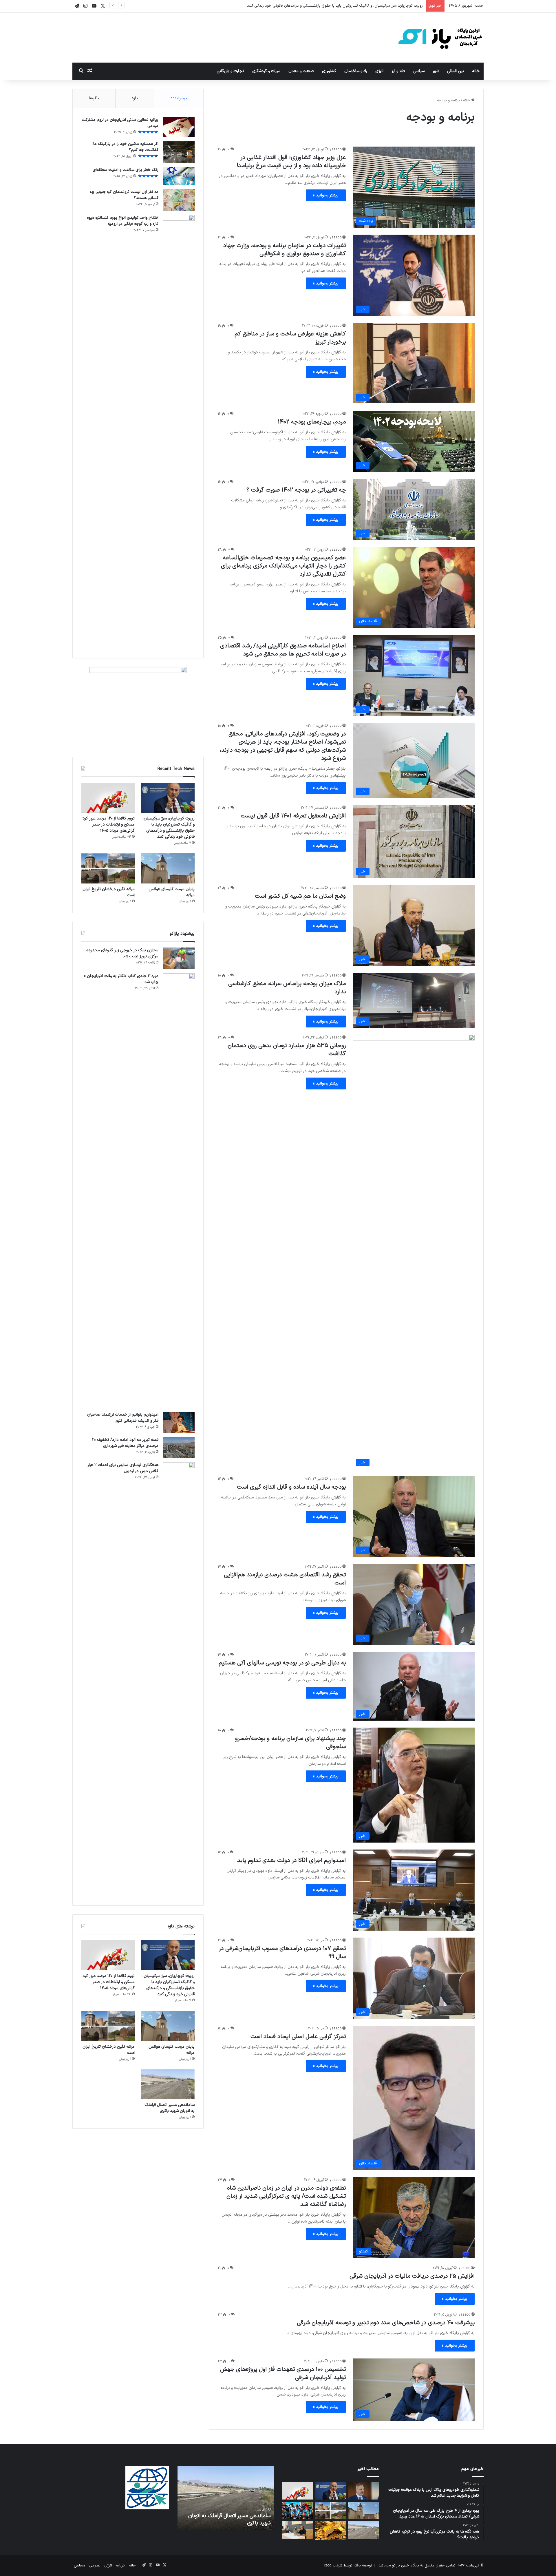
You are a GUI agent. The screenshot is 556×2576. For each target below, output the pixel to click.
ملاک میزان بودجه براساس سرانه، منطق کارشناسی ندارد (287, 988)
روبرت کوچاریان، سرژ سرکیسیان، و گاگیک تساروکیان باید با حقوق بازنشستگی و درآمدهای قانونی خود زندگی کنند (169, 828)
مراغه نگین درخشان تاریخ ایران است (109, 892)
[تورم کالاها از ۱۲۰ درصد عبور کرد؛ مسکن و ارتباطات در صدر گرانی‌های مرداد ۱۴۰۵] (108, 798)
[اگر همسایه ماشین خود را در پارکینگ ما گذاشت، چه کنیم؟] (179, 152)
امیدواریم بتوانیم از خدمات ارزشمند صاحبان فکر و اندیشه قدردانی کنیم (123, 1418)
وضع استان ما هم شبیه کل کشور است (300, 896)
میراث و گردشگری (266, 71)
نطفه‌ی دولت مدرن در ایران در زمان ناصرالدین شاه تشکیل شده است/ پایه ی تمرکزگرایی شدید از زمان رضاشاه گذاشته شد (286, 2196)
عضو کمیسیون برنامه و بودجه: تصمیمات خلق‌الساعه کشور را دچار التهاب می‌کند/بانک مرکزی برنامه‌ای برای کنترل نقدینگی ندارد (283, 566)
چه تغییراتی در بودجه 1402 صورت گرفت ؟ (296, 490)
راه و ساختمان (356, 71)
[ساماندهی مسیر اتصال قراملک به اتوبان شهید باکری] (168, 2084)
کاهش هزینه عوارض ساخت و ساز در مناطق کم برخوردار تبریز (290, 338)
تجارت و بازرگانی (230, 71)
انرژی (379, 71)
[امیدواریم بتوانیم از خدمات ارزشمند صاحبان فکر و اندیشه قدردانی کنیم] (179, 1422)
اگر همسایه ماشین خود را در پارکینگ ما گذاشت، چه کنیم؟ (126, 147)
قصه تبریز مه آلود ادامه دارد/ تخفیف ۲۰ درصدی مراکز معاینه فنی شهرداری (125, 1443)
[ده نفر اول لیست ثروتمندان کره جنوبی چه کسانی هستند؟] (179, 200)
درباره (120, 2566)
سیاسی (419, 71)
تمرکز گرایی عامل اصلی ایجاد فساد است (298, 2037)
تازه (135, 98)
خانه (476, 71)
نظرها (94, 98)
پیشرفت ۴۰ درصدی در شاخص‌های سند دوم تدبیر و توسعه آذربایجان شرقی (386, 2323)
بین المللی (456, 71)
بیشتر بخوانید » (326, 195)
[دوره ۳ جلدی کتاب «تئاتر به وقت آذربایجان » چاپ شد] (179, 1191)
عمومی (95, 2566)
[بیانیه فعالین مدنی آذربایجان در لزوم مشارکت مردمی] (179, 127)
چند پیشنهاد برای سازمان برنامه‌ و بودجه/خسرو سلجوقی (290, 1743)
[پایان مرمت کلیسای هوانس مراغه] (168, 868)
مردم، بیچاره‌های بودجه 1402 (312, 422)
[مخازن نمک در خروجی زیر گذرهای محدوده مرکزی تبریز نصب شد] (179, 958)
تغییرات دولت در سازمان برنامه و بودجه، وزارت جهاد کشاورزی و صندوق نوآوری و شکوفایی (285, 250)
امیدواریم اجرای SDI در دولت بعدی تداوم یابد (291, 1861)
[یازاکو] (440, 38)
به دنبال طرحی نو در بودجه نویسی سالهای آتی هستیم (282, 1663)
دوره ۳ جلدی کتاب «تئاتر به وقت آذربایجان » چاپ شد (121, 979)
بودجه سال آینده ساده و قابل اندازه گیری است (291, 1487)
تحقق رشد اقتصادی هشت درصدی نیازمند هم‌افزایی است (285, 1579)
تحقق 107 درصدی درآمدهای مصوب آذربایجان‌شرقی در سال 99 (282, 1953)
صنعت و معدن (301, 71)
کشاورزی (329, 71)
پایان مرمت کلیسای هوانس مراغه (172, 892)
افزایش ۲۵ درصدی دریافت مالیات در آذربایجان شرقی (412, 2276)
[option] (225, 2498)
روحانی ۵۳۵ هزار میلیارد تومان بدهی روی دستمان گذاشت (287, 1050)
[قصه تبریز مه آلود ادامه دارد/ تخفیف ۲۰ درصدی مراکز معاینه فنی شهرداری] (179, 1448)
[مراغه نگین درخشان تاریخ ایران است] (108, 868)
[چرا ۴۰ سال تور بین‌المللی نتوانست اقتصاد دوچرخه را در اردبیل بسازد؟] (298, 2511)
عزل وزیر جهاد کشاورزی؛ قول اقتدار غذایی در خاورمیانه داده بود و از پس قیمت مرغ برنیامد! (291, 162)
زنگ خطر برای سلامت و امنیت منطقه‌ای (126, 170)
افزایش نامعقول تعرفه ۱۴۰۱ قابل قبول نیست (293, 816)
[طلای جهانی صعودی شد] (331, 2531)
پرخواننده (179, 98)
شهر (436, 71)
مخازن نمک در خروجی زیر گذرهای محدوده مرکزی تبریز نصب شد (122, 953)
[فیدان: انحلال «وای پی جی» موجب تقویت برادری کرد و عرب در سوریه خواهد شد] (363, 2491)
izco (328, 2566)
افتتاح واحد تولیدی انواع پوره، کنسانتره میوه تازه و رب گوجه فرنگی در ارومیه (123, 221)
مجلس (79, 2566)
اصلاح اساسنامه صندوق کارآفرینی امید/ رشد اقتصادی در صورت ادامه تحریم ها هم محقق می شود (283, 650)
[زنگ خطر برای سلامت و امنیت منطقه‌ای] (179, 176)
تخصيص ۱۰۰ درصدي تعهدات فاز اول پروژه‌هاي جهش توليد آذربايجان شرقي (283, 2374)
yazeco (336, 149)
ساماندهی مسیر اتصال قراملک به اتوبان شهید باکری (170, 2108)
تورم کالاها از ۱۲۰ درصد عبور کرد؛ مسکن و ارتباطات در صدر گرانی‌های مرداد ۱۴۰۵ (360, 6)
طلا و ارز (398, 71)
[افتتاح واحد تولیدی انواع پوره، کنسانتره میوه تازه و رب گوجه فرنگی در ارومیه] (179, 432)
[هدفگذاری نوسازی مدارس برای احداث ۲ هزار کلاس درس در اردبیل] (179, 1679)
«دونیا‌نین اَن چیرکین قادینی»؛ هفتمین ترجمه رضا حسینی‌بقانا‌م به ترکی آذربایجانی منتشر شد (227, 2516)
